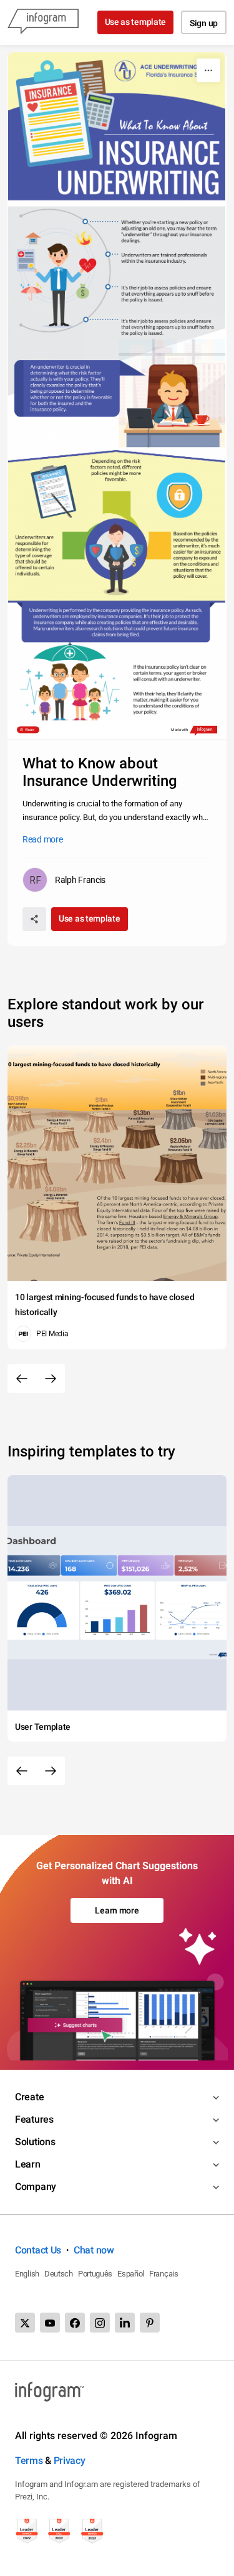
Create (29, 2097)
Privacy (70, 2460)
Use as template (136, 22)
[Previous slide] (22, 1379)
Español (131, 2274)
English (27, 2274)
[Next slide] (51, 1379)
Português (95, 2274)
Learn (28, 2164)
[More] (208, 70)
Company (36, 2187)
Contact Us (38, 2250)
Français (164, 2274)
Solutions (35, 2142)
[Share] (34, 919)
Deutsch (59, 2274)
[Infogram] (43, 22)
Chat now (94, 2250)
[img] (117, 396)
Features (34, 2119)
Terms (29, 2460)
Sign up (204, 23)
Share (30, 730)
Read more (42, 839)
